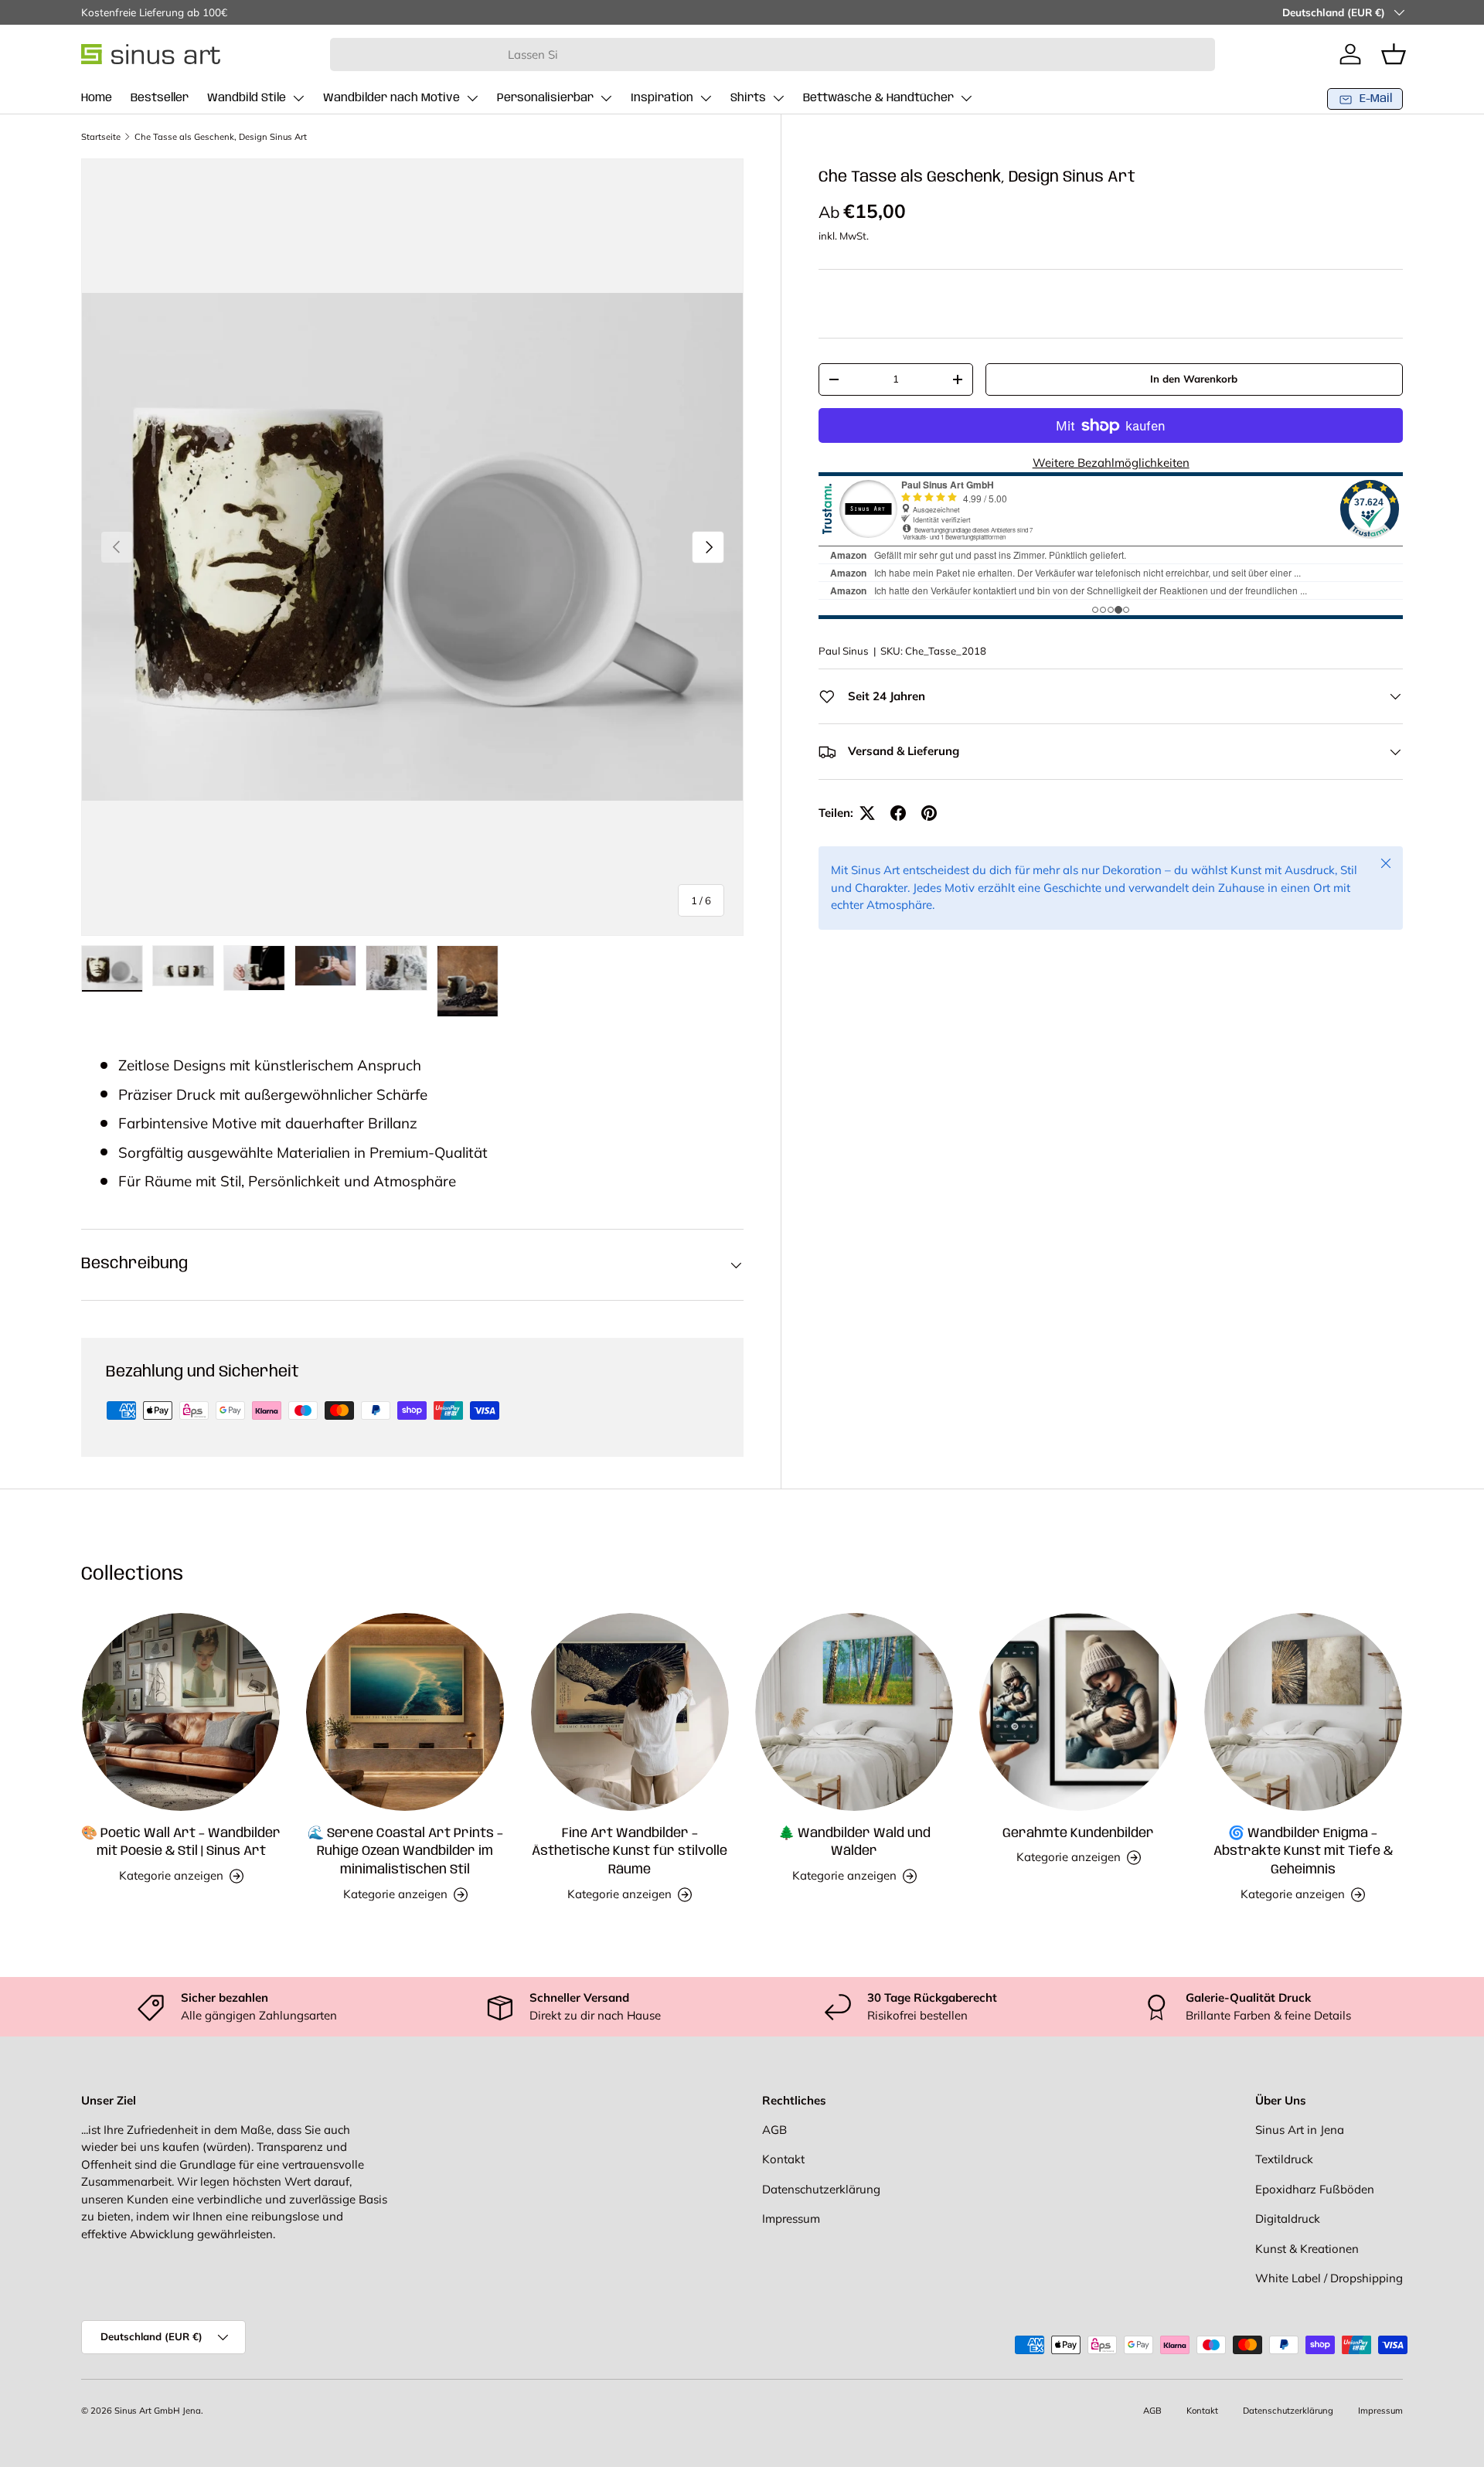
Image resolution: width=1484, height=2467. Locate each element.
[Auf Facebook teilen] (898, 813)
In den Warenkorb (1194, 379)
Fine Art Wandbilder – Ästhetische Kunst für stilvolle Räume (630, 1852)
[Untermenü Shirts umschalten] (778, 98)
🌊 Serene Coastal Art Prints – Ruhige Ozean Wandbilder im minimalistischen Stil (405, 1852)
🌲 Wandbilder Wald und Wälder (854, 1843)
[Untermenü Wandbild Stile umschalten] (298, 98)
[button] (1394, 54)
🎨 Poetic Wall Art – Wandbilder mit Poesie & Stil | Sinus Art (181, 1843)
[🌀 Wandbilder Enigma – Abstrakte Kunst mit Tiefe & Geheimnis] (1303, 1712)
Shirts (748, 98)
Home (97, 98)
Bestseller (160, 98)
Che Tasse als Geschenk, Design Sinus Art (221, 137)
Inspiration (662, 98)
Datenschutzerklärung (821, 2189)
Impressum (791, 2219)
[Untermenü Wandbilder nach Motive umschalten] (472, 98)
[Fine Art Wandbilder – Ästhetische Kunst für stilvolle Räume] (630, 1712)
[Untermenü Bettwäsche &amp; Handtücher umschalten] (966, 98)
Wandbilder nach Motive (391, 98)
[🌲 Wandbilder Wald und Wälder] (854, 1712)
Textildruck (1284, 2159)
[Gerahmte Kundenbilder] (1078, 1712)
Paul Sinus (844, 651)
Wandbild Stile (247, 98)
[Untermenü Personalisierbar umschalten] (606, 98)
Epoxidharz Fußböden (1315, 2189)
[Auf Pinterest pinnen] (929, 813)
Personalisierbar (545, 98)
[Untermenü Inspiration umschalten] (706, 98)
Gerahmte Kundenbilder (1078, 1833)
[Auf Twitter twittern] (867, 813)
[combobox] (773, 54)
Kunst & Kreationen (1307, 2249)
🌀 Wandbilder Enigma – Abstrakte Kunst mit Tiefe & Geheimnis (1303, 1852)
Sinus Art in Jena (1300, 2130)
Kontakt (783, 2159)
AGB (774, 2130)
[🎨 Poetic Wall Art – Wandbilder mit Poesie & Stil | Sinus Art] (181, 1712)
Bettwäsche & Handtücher (878, 98)
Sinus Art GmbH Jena (158, 2411)
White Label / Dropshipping (1329, 2278)
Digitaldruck (1288, 2219)
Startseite (101, 137)
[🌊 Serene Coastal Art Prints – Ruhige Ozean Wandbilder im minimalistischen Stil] (405, 1712)
